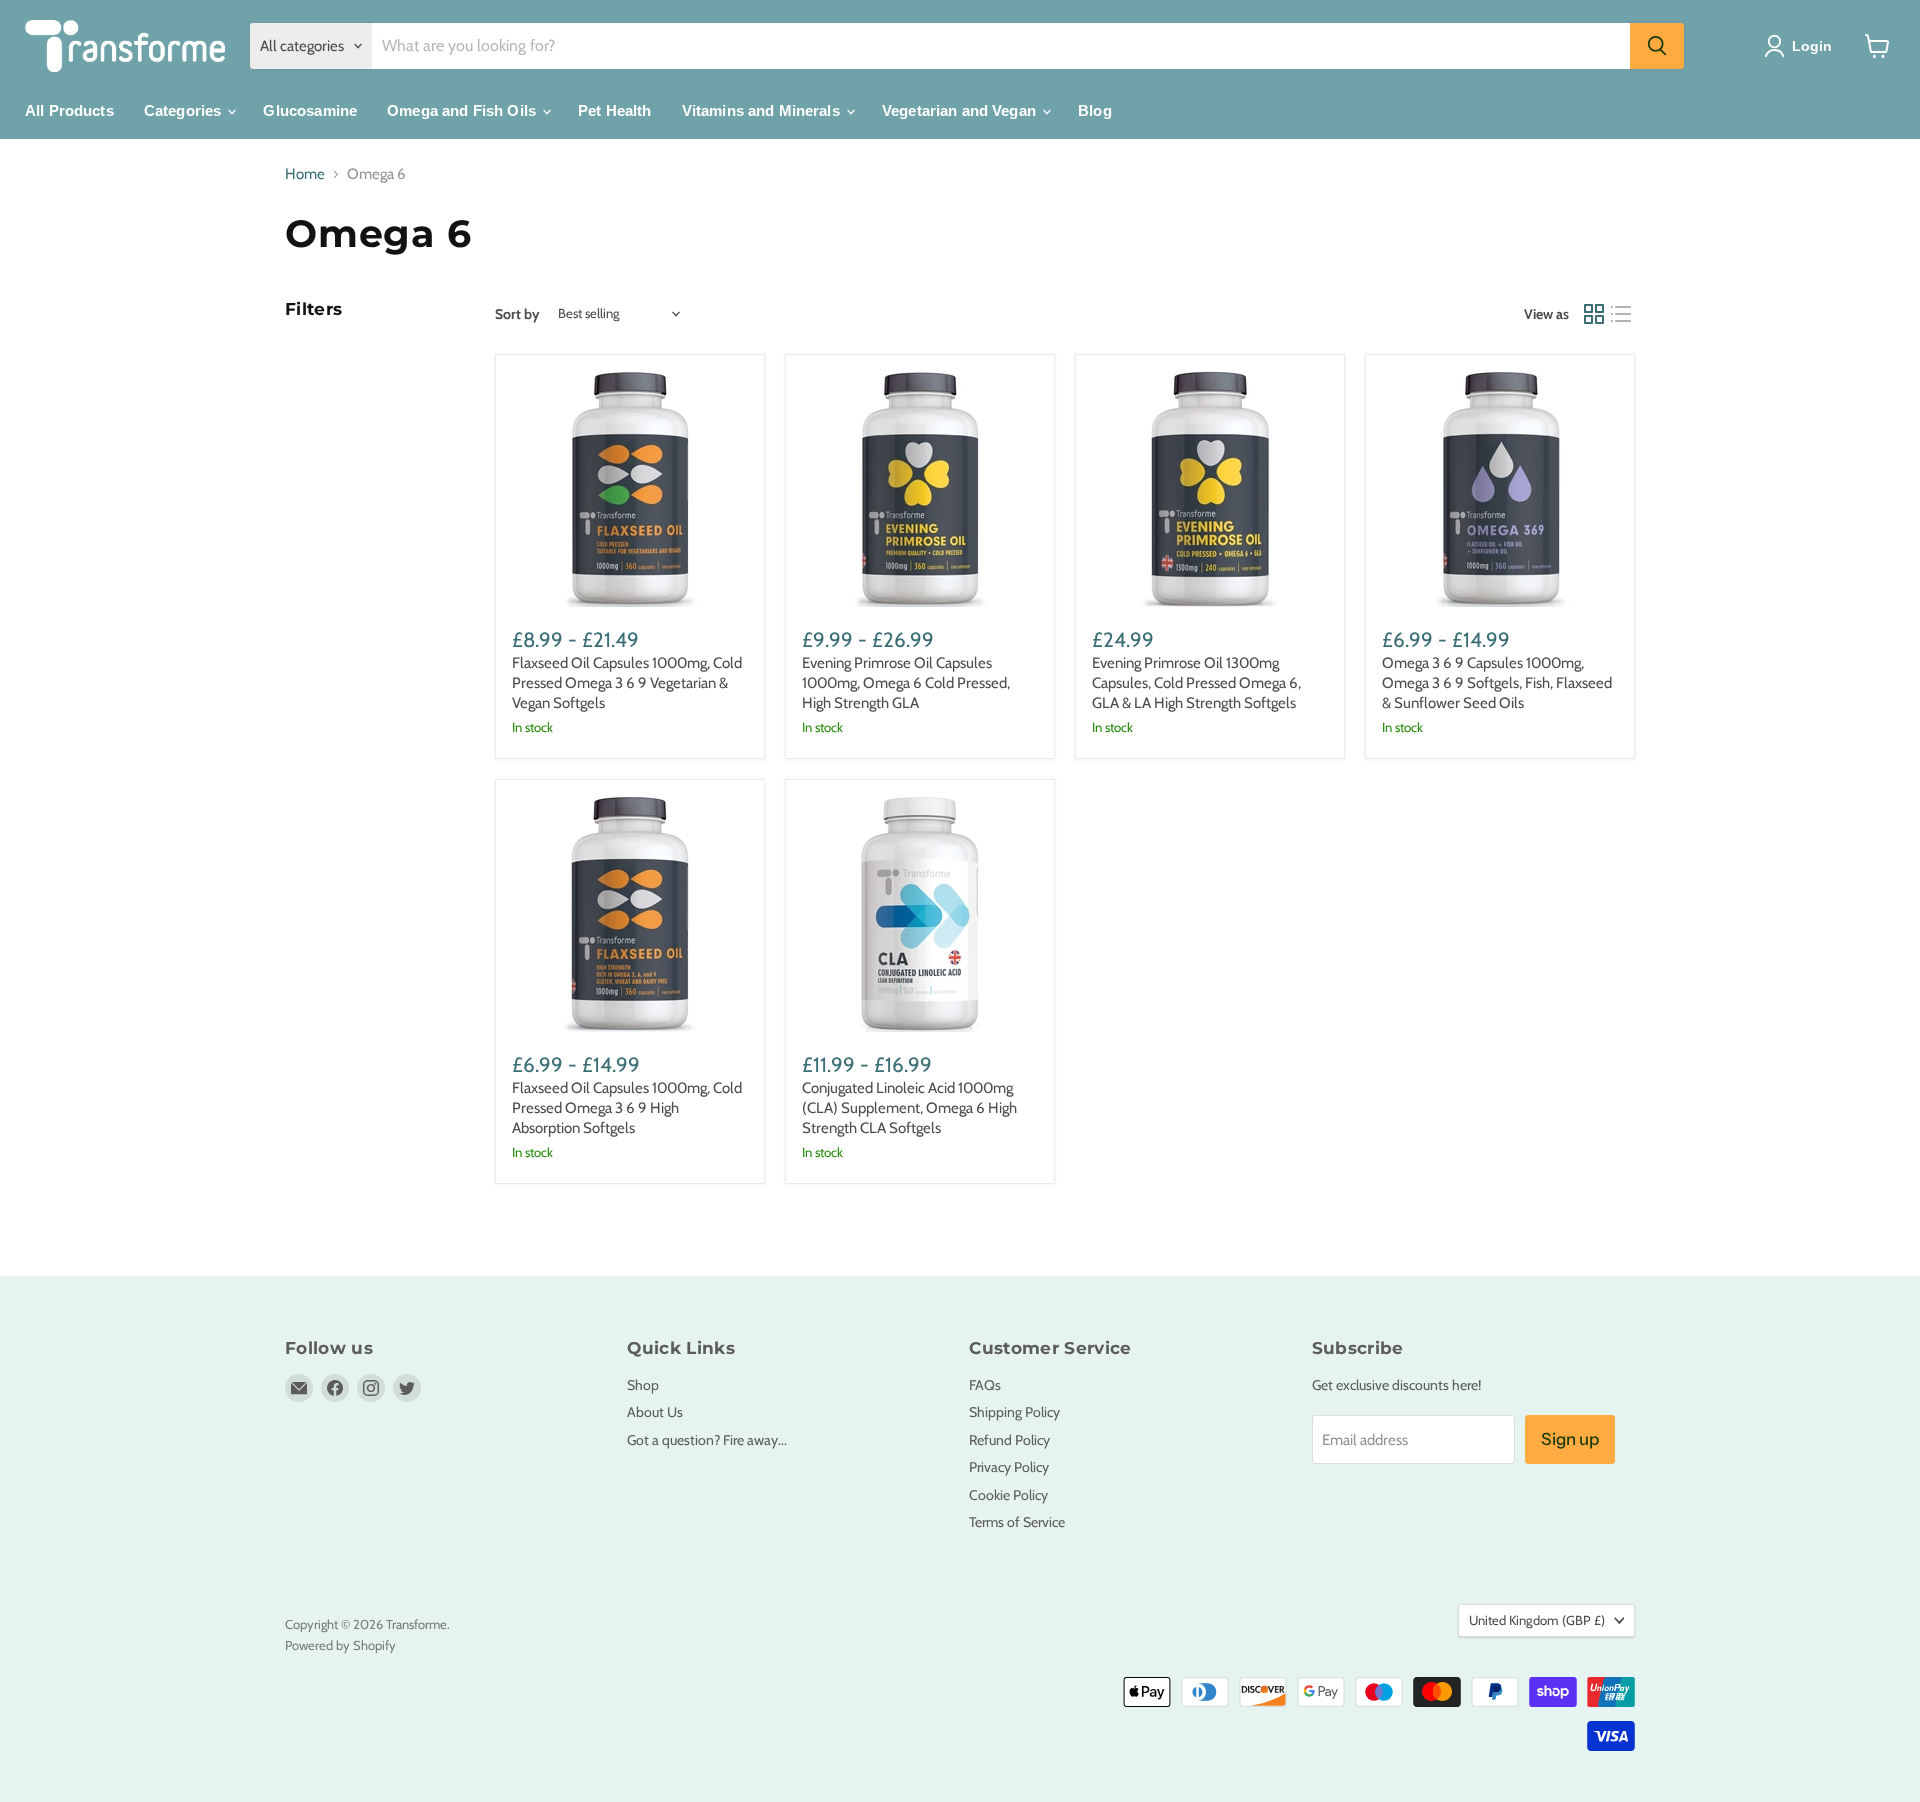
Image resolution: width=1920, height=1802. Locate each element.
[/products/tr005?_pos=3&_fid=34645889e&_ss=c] (1210, 489)
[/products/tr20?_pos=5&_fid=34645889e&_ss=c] (630, 914)
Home (305, 174)
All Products (69, 110)
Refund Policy (1009, 1440)
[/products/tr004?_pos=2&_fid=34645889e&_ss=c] (920, 489)
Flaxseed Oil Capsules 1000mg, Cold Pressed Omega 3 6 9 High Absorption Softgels (627, 1107)
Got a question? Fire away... (707, 1440)
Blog (1095, 110)
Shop (643, 1385)
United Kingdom (1537, 1620)
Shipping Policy (1014, 1412)
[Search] (1657, 46)
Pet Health (615, 110)
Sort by (517, 314)
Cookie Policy (1008, 1495)
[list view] (1622, 314)
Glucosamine (310, 110)
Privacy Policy (1009, 1467)
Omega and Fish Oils (463, 110)
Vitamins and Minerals (763, 110)
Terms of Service (1017, 1522)
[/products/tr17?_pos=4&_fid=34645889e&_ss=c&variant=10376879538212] (1500, 489)
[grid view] (1594, 314)
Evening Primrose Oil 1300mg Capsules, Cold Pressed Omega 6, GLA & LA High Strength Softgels (1196, 682)
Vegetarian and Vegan (961, 110)
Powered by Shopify (340, 1645)
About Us (655, 1412)
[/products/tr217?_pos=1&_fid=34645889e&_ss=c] (630, 489)
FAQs (985, 1385)
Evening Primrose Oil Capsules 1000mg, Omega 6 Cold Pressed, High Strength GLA (906, 682)
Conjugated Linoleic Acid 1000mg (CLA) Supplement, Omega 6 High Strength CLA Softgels (909, 1107)
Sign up (1570, 1439)
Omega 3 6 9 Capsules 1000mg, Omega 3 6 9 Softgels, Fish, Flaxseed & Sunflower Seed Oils (1497, 682)
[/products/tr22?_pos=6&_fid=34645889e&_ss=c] (920, 914)
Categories (185, 110)
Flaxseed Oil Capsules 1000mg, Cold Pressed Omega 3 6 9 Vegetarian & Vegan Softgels (627, 682)
